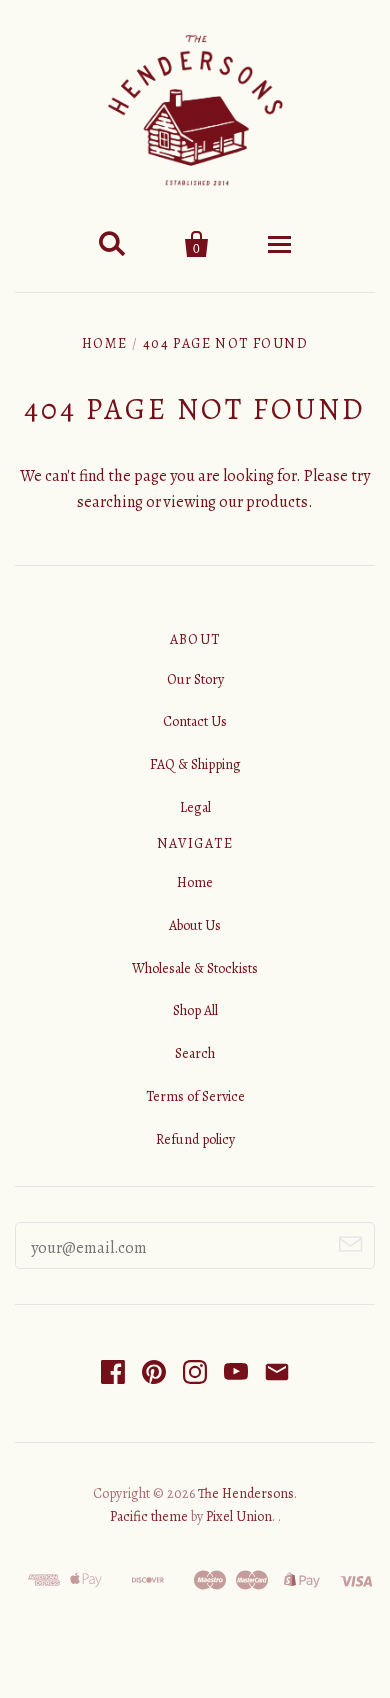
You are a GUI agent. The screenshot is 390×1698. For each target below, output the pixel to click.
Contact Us (195, 721)
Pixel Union (239, 1516)
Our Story (195, 679)
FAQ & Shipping (195, 764)
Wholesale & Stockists (195, 968)
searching (110, 502)
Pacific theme (149, 1516)
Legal (195, 807)
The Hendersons (246, 1493)
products (277, 502)
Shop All (195, 1010)
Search (195, 1053)
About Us (195, 925)
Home (105, 343)
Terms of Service (195, 1096)
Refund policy (195, 1139)
